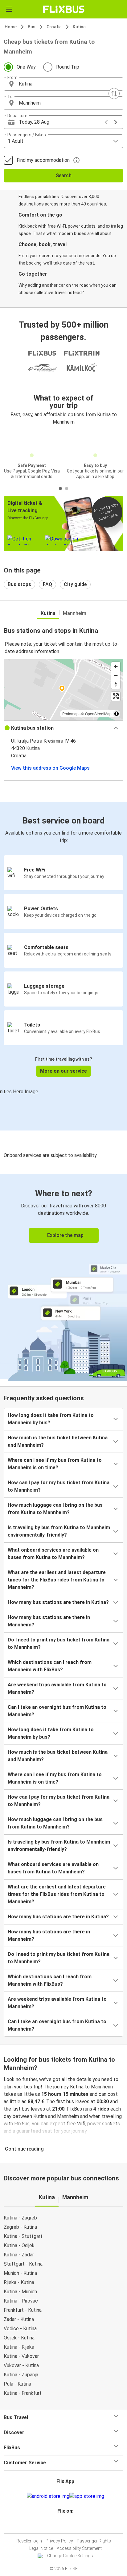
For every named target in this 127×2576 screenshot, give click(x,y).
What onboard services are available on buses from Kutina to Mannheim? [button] (53, 1554)
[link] (63, 1276)
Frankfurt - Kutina (23, 2310)
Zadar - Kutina (19, 2319)
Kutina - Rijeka (19, 2347)
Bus (32, 27)
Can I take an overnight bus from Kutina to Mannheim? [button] (57, 1711)
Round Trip (68, 67)
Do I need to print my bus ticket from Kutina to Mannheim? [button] (59, 1643)
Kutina (79, 27)
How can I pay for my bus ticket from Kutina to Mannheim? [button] (59, 1486)
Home (11, 27)
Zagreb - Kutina (20, 2227)
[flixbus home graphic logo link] (64, 9)
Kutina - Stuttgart (23, 2236)
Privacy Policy (59, 2541)
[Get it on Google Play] (48, 2496)
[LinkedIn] (66, 2526)
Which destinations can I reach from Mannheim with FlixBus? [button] (50, 1666)
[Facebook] (61, 2526)
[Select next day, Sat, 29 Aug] (116, 122)
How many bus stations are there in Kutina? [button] (58, 1602)
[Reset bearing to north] (116, 684)
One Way (26, 67)
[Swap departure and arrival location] (114, 94)
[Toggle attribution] (117, 714)
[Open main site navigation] (9, 9)
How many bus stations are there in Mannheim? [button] (49, 1621)
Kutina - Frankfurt (23, 2393)
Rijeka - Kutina (19, 2282)
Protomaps (71, 714)
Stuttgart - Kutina (23, 2264)
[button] (63, 84)
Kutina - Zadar (19, 2255)
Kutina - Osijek (19, 2245)
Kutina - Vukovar (21, 2356)
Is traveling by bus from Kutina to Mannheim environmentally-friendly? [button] (59, 1531)
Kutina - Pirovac (21, 2301)
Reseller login (29, 2541)
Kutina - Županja (21, 2375)
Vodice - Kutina (20, 2329)
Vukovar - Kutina (21, 2365)
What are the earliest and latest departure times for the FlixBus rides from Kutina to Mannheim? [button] (57, 1580)
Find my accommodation (43, 160)
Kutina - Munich (20, 2292)
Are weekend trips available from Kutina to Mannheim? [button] (57, 1688)
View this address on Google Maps (50, 768)
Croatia (54, 27)
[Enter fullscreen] (116, 696)
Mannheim (75, 613)
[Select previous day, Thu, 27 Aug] (106, 122)
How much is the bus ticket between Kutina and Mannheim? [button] (58, 1441)
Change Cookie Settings (70, 2556)
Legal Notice (41, 2548)
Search (64, 175)
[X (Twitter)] (68, 2526)
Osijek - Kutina (19, 2338)
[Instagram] (63, 2526)
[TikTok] (70, 2526)
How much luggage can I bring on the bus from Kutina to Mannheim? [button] (55, 1509)
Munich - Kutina (20, 2273)
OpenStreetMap (98, 714)
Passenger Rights (94, 2541)
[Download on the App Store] (87, 2496)
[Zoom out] (116, 675)
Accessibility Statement (79, 2548)
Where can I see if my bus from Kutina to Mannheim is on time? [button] (55, 1464)
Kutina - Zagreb (20, 2218)
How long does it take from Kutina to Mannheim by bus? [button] (51, 1419)
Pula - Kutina (17, 2384)
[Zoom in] (116, 666)
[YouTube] (64, 2526)
